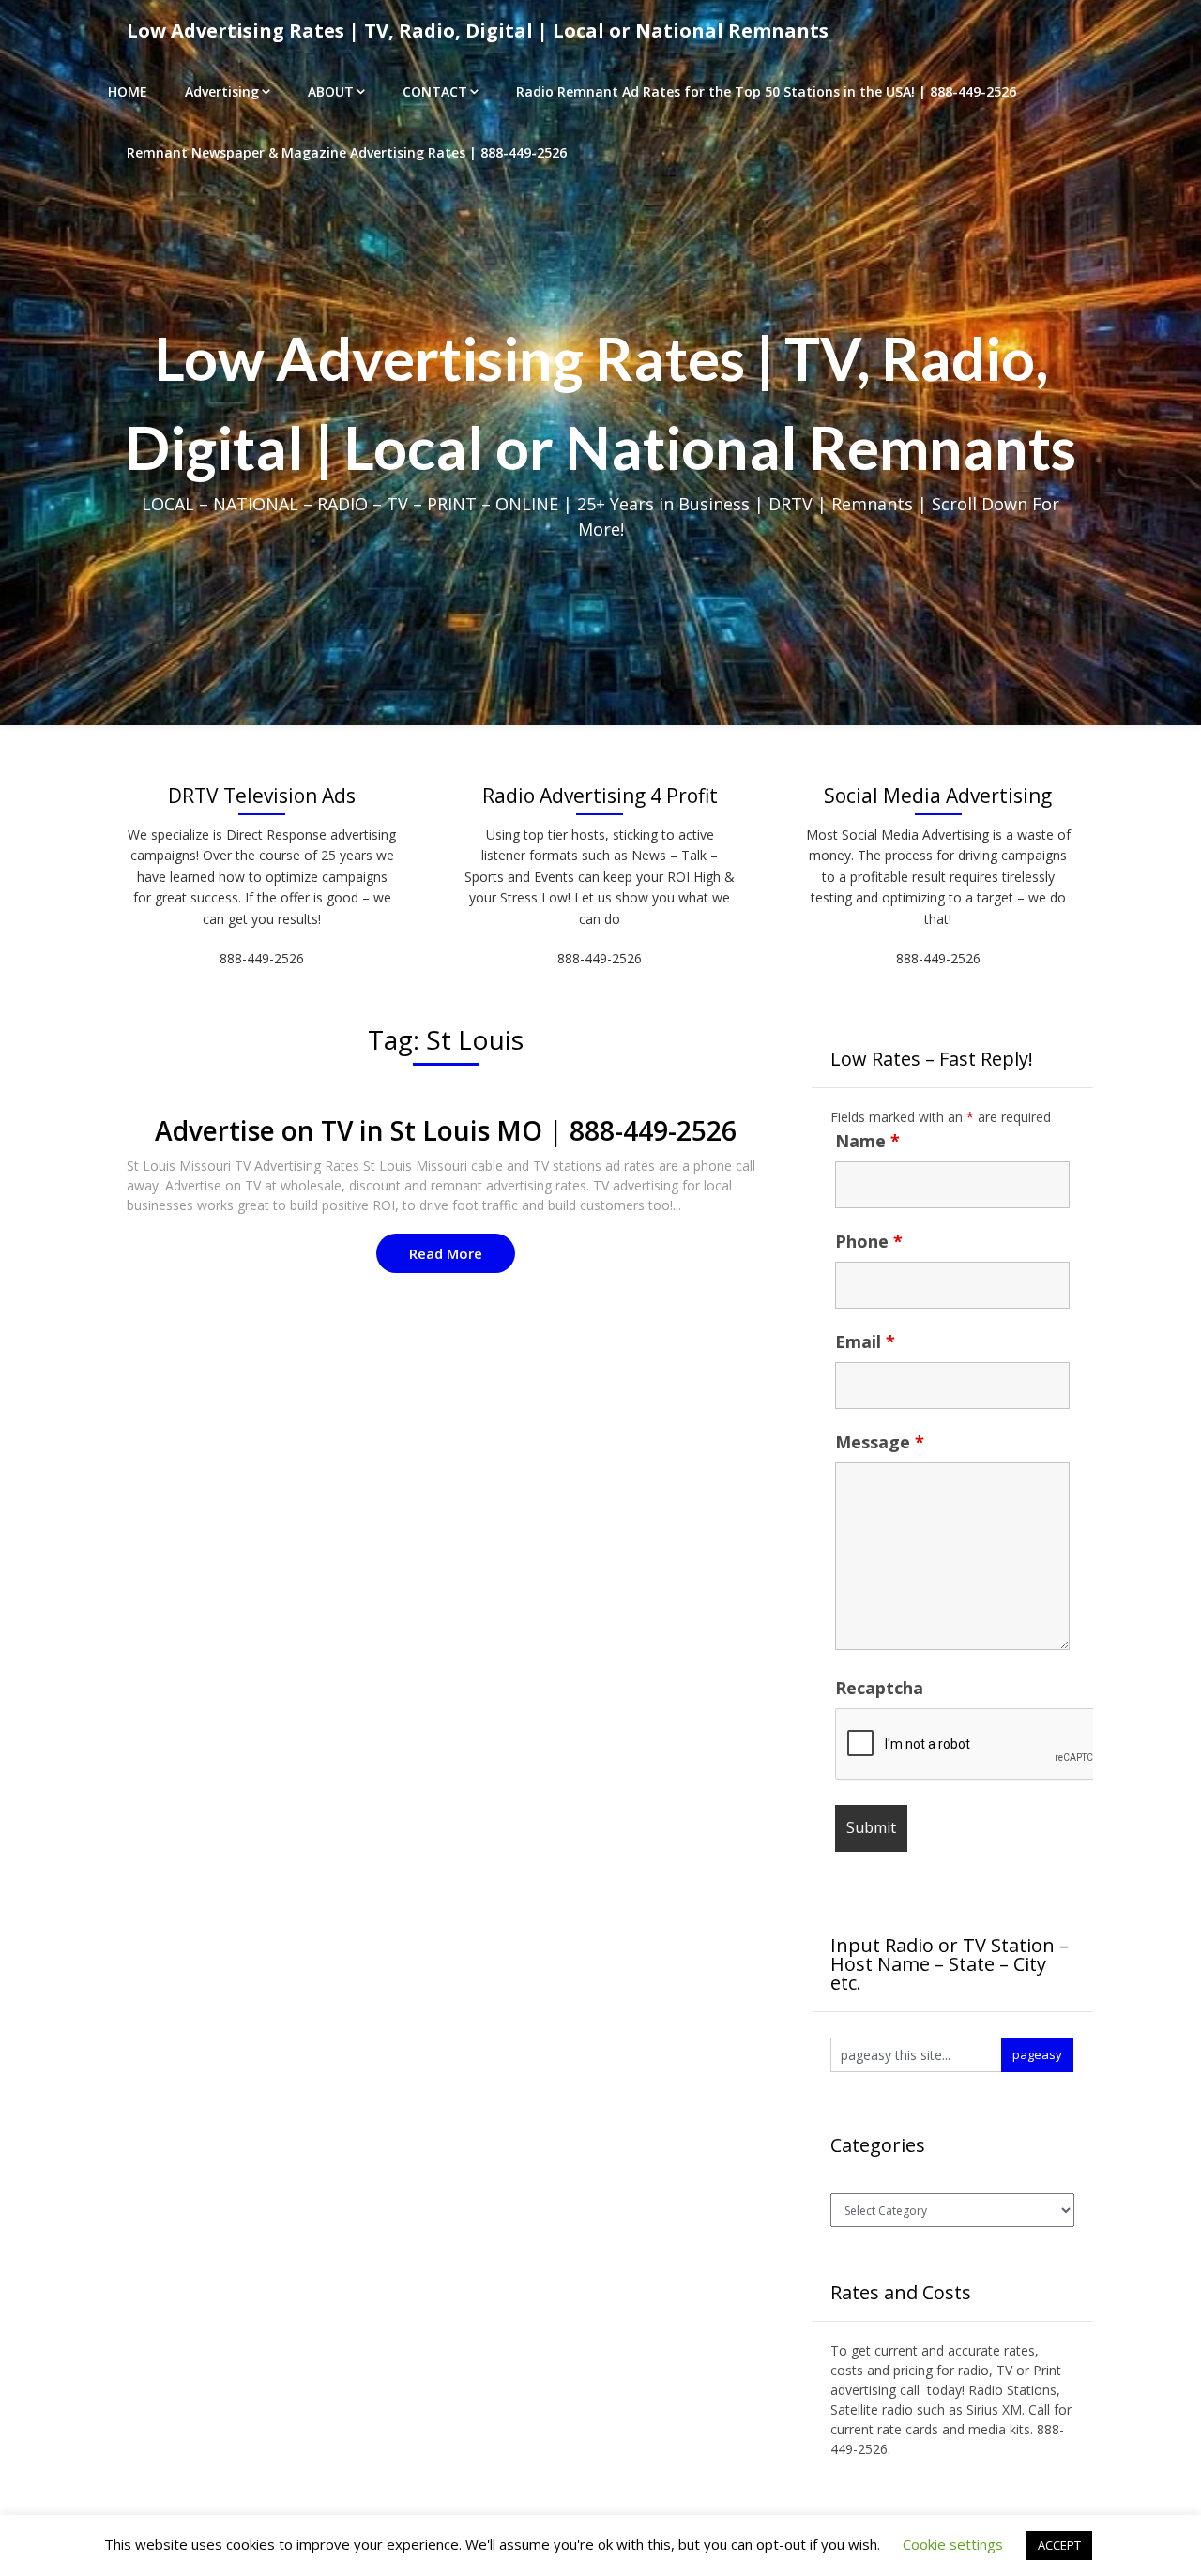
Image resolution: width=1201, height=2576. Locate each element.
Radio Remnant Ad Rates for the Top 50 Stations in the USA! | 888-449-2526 (766, 91)
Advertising (222, 91)
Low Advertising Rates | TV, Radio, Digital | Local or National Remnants (478, 30)
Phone (869, 1241)
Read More (446, 1253)
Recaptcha (879, 1688)
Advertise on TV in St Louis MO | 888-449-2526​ (446, 1130)
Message (880, 1442)
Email (865, 1341)
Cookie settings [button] (953, 2544)
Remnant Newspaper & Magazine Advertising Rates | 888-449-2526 (347, 152)
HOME (128, 91)
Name (867, 1141)
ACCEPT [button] (1059, 2545)
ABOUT (331, 91)
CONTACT (435, 91)
